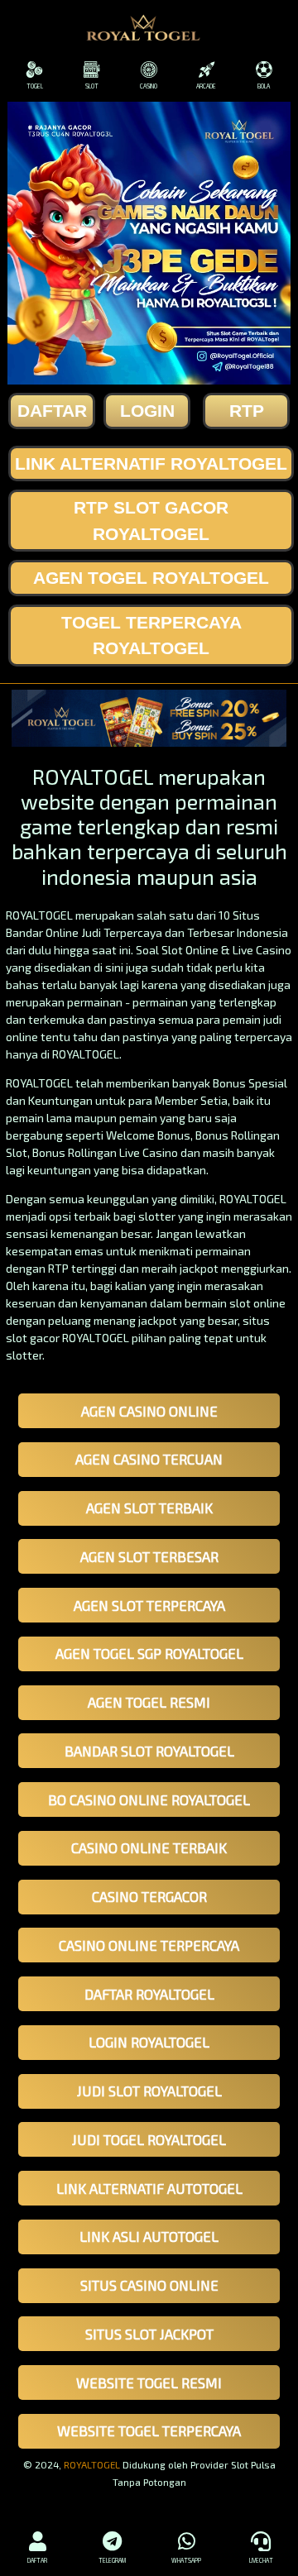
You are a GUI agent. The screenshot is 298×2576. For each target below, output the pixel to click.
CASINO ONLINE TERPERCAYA (149, 1945)
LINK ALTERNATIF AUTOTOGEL (149, 2188)
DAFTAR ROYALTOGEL (149, 1994)
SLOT (92, 86)
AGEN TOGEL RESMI (149, 1702)
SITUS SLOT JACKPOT (149, 2334)
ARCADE (206, 86)
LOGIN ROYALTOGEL (149, 2042)
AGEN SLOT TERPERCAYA (149, 1605)
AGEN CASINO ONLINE (149, 1411)
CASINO (149, 86)
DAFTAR (37, 2560)
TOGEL (35, 86)
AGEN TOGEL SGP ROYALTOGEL (149, 1653)
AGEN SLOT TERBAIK (149, 1508)
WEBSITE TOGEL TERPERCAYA (149, 2430)
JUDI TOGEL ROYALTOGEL (149, 2139)
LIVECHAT (261, 2560)
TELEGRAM (112, 2560)
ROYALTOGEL (92, 2464)
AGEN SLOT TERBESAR (149, 1556)
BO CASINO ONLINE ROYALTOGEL (149, 1799)
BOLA (264, 86)
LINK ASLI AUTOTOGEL (149, 2236)
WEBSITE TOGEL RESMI (149, 2382)
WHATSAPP (186, 2560)
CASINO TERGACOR (149, 1896)
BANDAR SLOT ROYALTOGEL (149, 1751)
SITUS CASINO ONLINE (149, 2285)
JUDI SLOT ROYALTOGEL (149, 2091)
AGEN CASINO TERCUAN (149, 1459)
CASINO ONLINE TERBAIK (149, 1847)
